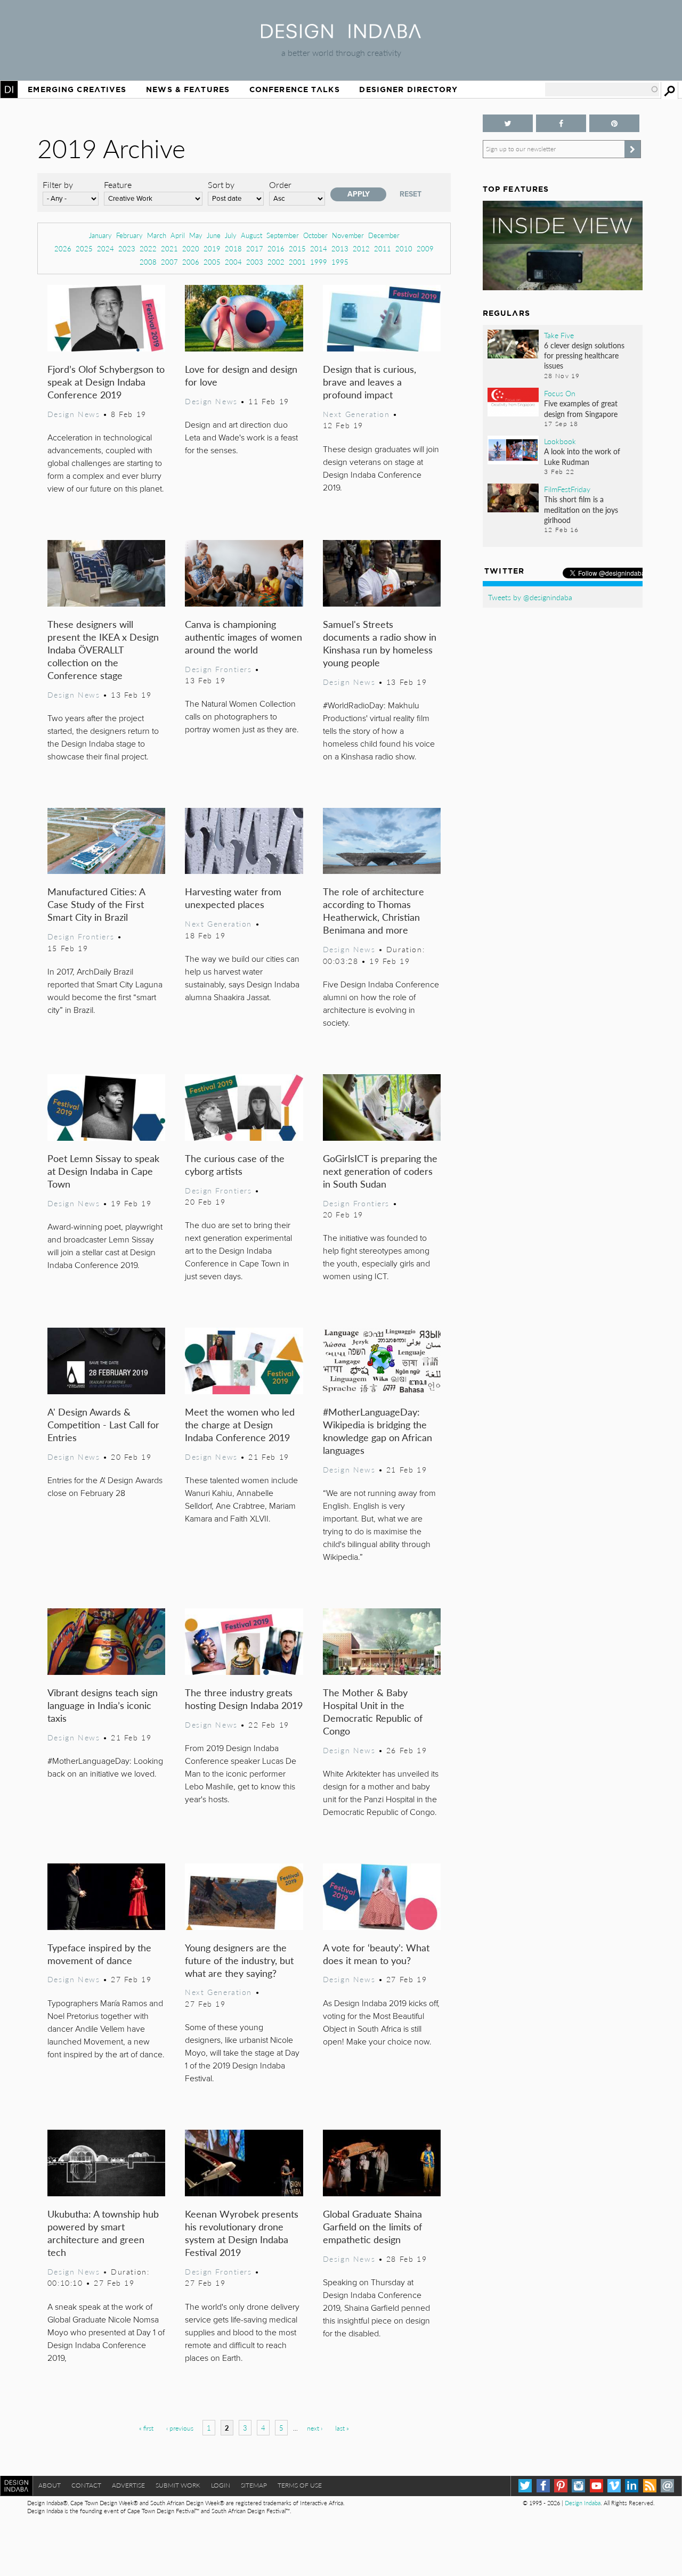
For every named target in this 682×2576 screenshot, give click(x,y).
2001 (297, 262)
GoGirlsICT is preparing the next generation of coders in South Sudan (380, 1171)
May (196, 235)
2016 (276, 248)
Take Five (559, 335)
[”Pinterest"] (614, 123)
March (157, 235)
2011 (383, 248)
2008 (148, 262)
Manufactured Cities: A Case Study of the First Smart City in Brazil (96, 904)
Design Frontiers (218, 669)
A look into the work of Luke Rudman (582, 456)
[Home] (341, 35)
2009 (425, 248)
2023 (127, 248)
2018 (233, 248)
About (50, 2485)
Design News (74, 414)
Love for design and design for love (241, 375)
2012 (361, 248)
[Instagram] (578, 2486)
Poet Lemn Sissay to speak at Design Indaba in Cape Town (103, 1171)
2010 (404, 248)
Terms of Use (300, 2485)
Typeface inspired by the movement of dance (99, 1954)
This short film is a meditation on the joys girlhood (581, 509)
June (214, 235)
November (348, 235)
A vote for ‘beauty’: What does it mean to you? (376, 1954)
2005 (212, 262)
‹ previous (180, 2428)
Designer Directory (408, 89)
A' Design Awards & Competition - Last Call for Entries (103, 1424)
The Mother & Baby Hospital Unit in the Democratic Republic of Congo (373, 1711)
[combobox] (602, 89)
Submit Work (178, 2485)
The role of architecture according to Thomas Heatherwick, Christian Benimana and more (374, 910)
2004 (233, 262)
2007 (169, 262)
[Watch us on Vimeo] (614, 2486)
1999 (319, 262)
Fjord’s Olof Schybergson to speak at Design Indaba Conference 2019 (106, 382)
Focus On (560, 393)
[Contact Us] (667, 2486)
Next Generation (356, 414)
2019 (212, 248)
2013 (340, 248)
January (100, 235)
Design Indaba (583, 2503)
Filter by (58, 185)
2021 (169, 248)
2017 (255, 248)
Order (280, 185)
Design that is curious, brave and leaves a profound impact (370, 382)
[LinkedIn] (632, 2486)
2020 (191, 248)
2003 (255, 262)
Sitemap (254, 2485)
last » (342, 2428)
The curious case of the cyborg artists (235, 1164)
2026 (63, 248)
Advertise (128, 2485)
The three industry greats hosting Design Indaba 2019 (244, 1699)
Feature (118, 185)
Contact (86, 2485)
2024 (105, 248)
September (283, 235)
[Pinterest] (561, 2486)
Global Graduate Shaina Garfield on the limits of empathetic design (372, 2226)
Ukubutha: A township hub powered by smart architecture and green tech (103, 2233)
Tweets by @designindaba (530, 597)
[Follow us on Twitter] (508, 123)
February (129, 235)
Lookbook (560, 441)
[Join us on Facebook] (561, 123)
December (384, 235)
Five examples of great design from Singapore (581, 408)
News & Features (188, 89)
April (178, 235)
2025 (84, 248)
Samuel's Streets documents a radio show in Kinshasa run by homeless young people (380, 643)
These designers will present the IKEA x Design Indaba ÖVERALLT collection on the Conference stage (103, 649)
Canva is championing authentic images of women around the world (243, 637)
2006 (191, 262)
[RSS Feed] (650, 2486)
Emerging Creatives (77, 89)
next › (315, 2428)
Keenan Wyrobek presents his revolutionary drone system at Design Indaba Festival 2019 (242, 2233)
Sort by (221, 185)
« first (146, 2428)
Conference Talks (295, 89)
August (251, 235)
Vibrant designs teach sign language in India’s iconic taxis (103, 1705)
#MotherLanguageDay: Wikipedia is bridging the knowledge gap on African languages (377, 1431)
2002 (276, 262)
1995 (340, 262)
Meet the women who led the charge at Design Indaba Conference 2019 (240, 1424)
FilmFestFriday (567, 489)
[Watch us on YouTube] (596, 2486)
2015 (297, 248)
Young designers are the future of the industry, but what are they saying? (239, 1960)
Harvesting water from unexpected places (233, 898)
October (315, 235)
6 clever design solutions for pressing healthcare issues (584, 355)
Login (221, 2485)
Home (9, 89)
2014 (319, 248)
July (231, 235)
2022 (148, 248)
